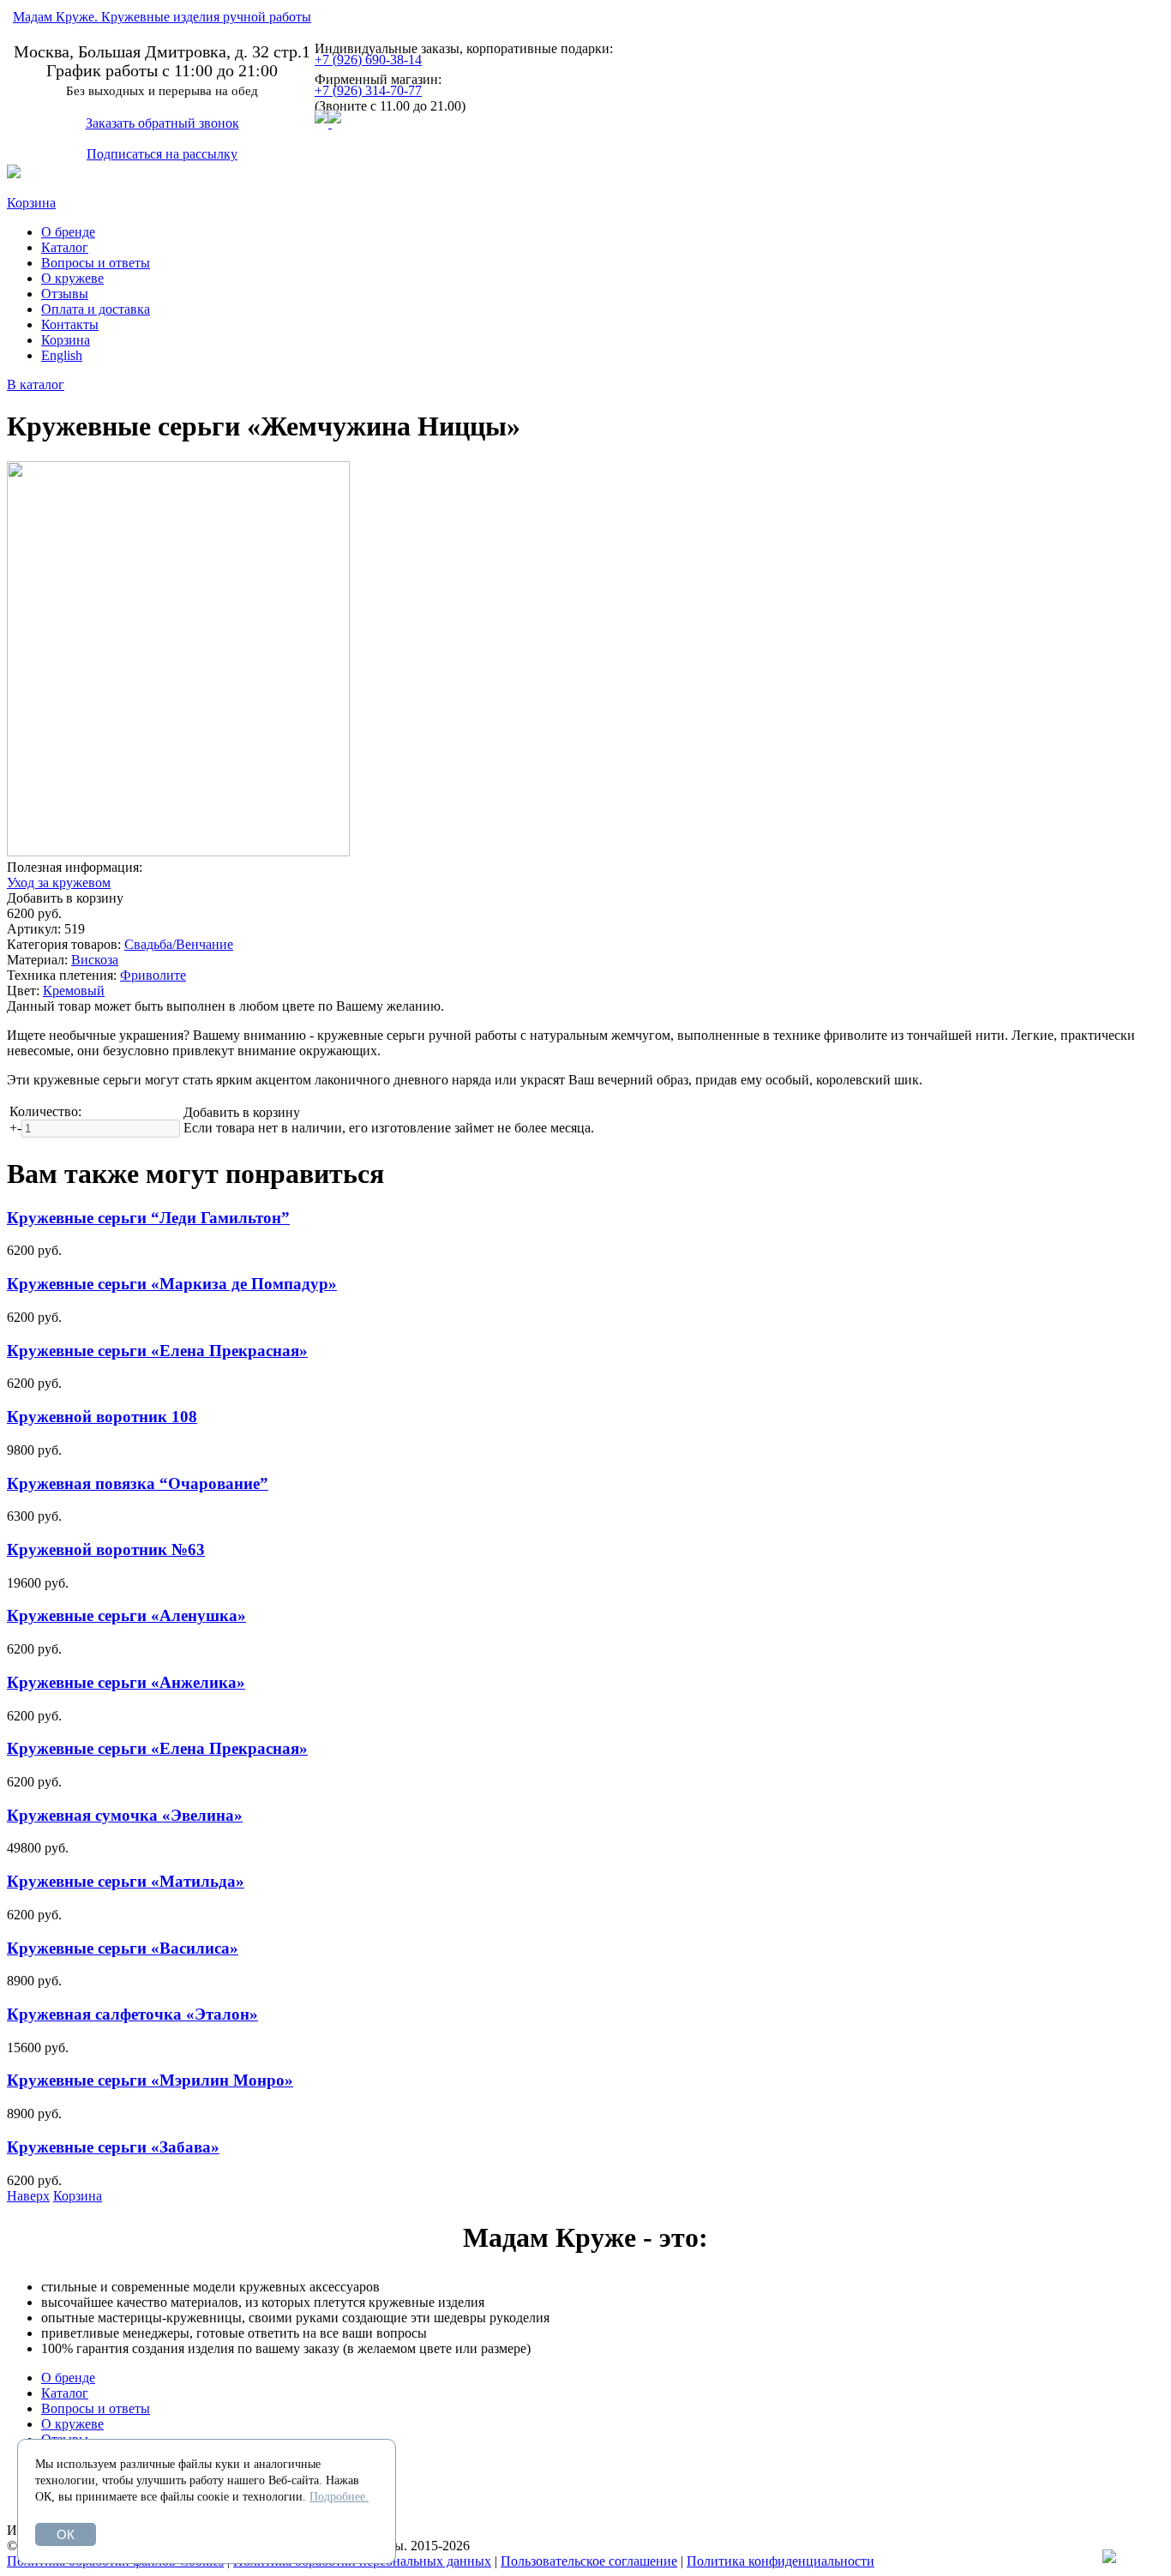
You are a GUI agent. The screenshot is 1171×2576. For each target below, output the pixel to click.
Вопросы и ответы (96, 263)
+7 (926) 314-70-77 (368, 90)
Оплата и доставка (96, 309)
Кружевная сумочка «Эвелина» (125, 1815)
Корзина (31, 203)
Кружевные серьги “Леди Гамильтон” (148, 1218)
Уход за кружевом (59, 883)
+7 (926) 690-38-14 (368, 60)
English (62, 355)
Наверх (28, 2196)
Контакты (70, 324)
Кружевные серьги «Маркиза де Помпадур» (172, 1284)
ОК (66, 2534)
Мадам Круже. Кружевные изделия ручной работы (162, 17)
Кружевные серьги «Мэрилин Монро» (150, 2080)
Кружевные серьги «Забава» (113, 2147)
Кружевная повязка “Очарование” (138, 1483)
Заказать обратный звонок (162, 123)
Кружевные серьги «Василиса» (123, 1948)
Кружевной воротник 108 (102, 1417)
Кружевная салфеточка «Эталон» (132, 2014)
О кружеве (72, 278)
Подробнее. (339, 2497)
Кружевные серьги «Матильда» (126, 1881)
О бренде (68, 232)
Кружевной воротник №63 (106, 1549)
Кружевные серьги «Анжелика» (126, 1682)
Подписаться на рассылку (162, 154)
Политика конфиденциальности (781, 2561)
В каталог (36, 384)
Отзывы (65, 294)
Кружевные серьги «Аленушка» (126, 1615)
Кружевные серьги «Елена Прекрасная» (157, 1351)
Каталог (65, 247)
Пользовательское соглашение (589, 2561)
